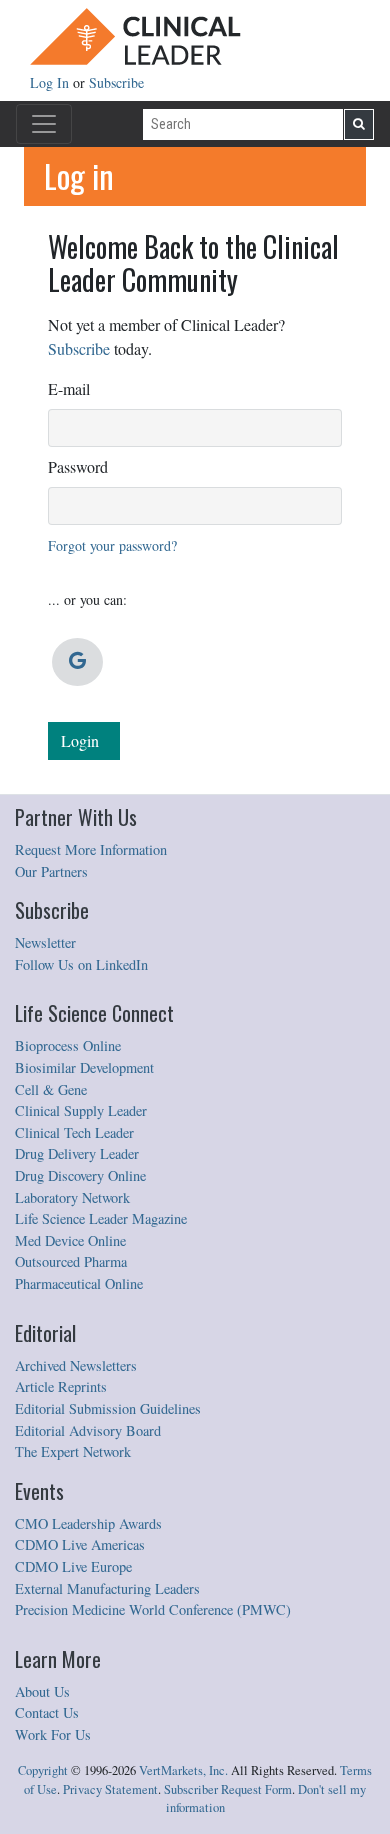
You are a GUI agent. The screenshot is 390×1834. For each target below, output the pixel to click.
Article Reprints (61, 1386)
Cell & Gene (51, 1089)
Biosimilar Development (84, 1067)
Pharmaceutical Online (79, 1283)
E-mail (69, 388)
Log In (51, 82)
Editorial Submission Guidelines (108, 1408)
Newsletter (45, 942)
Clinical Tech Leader (74, 1132)
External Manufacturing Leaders (107, 1588)
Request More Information (91, 849)
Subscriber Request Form (228, 1789)
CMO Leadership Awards (88, 1523)
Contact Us (47, 1712)
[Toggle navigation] (44, 124)
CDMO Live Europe (73, 1566)
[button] (77, 662)
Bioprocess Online (68, 1045)
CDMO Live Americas (80, 1544)
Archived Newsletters (76, 1365)
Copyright (43, 1770)
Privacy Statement (110, 1789)
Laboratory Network (72, 1197)
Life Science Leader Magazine (101, 1218)
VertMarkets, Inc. (183, 1770)
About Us (42, 1691)
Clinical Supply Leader (81, 1110)
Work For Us (53, 1734)
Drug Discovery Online (80, 1175)
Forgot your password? (112, 545)
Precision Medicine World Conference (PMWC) (153, 1609)
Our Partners (51, 871)
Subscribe (116, 82)
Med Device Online (70, 1240)
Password (78, 466)
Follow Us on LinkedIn (81, 964)
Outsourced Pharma (71, 1261)
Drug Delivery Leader (77, 1153)
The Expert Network (73, 1451)
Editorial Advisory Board (88, 1430)
